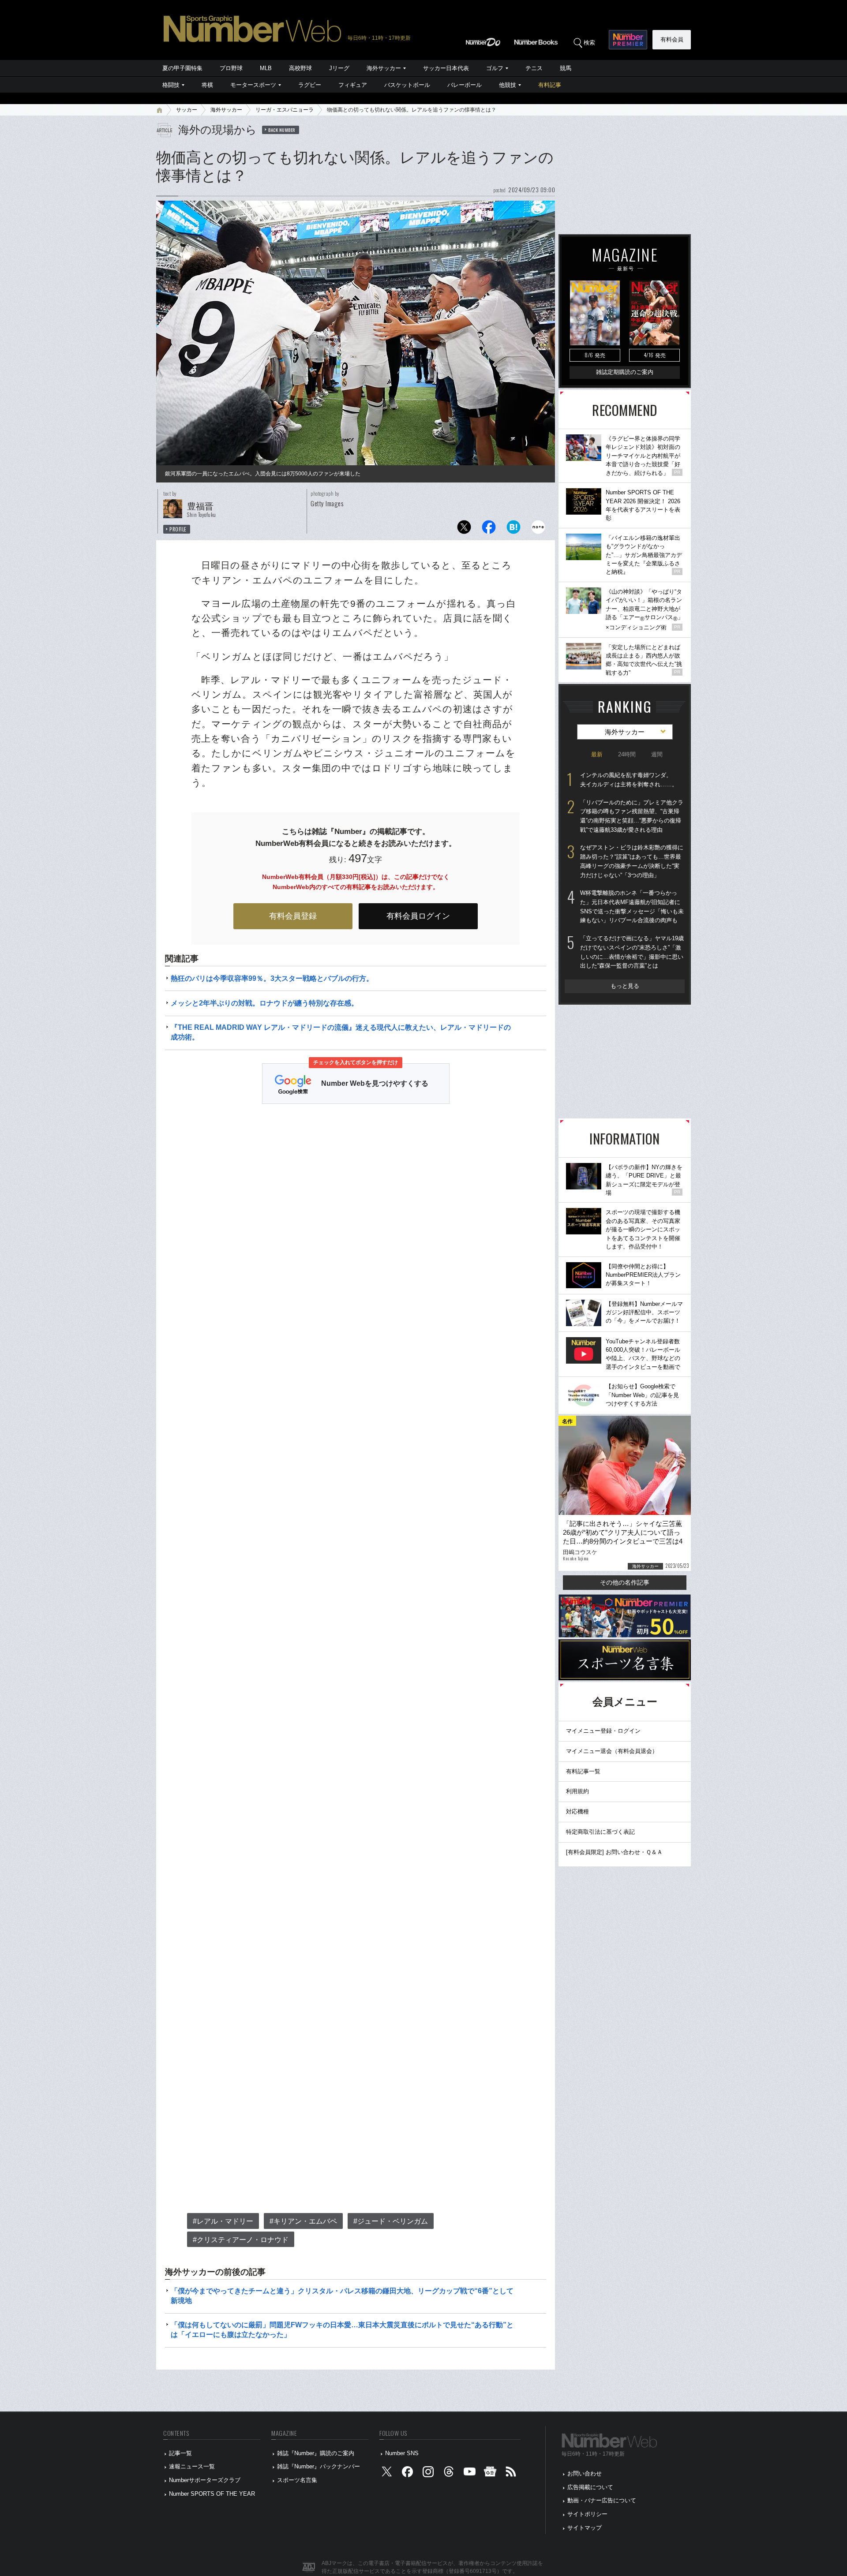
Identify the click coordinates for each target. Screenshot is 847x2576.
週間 (657, 754)
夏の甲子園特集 (182, 68)
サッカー (187, 110)
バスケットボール (407, 85)
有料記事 (550, 85)
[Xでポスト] (464, 529)
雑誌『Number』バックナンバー (319, 2466)
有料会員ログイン (418, 916)
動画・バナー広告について (602, 2500)
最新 (597, 754)
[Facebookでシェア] (489, 529)
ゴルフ (495, 68)
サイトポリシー (587, 2514)
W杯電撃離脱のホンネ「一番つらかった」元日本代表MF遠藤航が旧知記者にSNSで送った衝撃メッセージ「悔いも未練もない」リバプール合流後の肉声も (632, 907)
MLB (266, 68)
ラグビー (310, 85)
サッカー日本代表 (446, 68)
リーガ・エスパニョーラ (285, 110)
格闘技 (171, 85)
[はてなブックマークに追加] (513, 529)
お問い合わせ (585, 2473)
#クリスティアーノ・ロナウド (241, 2240)
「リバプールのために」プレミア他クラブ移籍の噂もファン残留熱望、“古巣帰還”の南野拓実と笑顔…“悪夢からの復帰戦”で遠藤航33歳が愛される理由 (632, 816)
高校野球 (300, 68)
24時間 (627, 754)
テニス (534, 68)
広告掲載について (590, 2487)
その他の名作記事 (625, 1582)
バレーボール (465, 85)
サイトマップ (585, 2528)
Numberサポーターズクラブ (205, 2480)
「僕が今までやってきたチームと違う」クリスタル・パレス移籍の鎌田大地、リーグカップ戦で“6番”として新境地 (342, 2296)
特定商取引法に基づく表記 (600, 1832)
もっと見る (625, 986)
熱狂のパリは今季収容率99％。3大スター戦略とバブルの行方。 (272, 978)
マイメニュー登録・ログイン (603, 1731)
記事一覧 (180, 2453)
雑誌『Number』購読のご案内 (316, 2453)
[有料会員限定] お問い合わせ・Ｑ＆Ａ (614, 1852)
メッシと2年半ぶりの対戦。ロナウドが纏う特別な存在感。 (264, 1003)
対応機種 (577, 1811)
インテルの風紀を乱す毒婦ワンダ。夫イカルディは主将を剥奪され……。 (629, 780)
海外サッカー (384, 68)
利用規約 (577, 1791)
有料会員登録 (293, 916)
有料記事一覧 (583, 1771)
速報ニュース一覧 (192, 2466)
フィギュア (353, 85)
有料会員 (672, 39)
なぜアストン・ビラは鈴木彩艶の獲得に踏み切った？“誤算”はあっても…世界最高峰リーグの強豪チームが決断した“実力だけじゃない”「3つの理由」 (632, 861)
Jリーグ (339, 68)
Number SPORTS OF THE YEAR (212, 2494)
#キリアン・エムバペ (303, 2221)
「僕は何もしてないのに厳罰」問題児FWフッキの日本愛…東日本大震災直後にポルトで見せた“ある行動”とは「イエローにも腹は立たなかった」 (342, 2330)
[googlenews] (490, 2474)
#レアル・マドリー (223, 2221)
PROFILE (178, 529)
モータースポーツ (253, 85)
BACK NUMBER (282, 130)
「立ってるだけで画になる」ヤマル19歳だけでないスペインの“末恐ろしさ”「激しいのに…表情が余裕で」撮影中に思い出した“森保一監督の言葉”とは (632, 952)
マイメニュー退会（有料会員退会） (612, 1751)
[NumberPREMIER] (628, 40)
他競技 (508, 85)
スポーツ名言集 (297, 2480)
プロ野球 (231, 68)
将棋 (207, 85)
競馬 (566, 68)
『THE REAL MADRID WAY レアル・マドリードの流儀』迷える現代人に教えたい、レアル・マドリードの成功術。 (341, 1032)
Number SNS (402, 2453)
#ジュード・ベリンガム (391, 2221)
